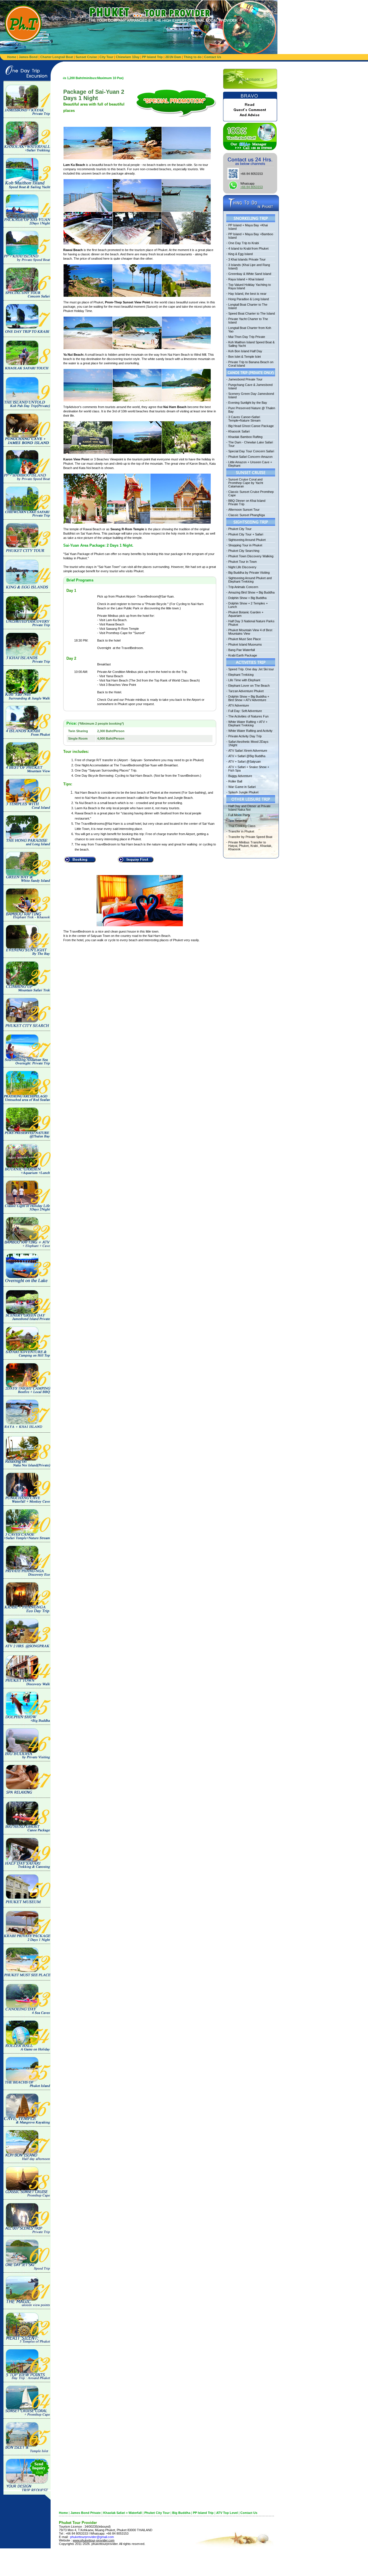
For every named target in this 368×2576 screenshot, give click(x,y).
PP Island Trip (152, 57)
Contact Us (213, 57)
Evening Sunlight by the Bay (248, 403)
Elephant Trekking (241, 675)
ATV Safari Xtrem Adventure (248, 751)
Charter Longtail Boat (57, 57)
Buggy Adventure (240, 776)
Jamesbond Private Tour (245, 379)
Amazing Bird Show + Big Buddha (251, 592)
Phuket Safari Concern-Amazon (250, 457)
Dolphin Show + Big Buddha (247, 598)
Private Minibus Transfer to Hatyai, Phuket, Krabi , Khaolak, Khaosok (250, 846)
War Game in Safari (242, 787)
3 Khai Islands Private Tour (247, 259)
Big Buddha (181, 2513)
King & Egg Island (240, 254)
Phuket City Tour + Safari (246, 534)
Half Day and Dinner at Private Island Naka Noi (249, 808)
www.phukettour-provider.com (94, 2540)
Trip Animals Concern (243, 587)
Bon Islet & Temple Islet (245, 357)
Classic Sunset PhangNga (247, 515)
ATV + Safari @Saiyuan (245, 761)
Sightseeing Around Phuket (247, 540)
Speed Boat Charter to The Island (252, 313)
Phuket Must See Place (245, 639)
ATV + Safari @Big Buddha (247, 756)
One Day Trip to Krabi (244, 243)
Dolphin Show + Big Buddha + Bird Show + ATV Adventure (249, 698)
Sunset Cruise (86, 57)
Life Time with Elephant (244, 680)
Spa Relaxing (237, 820)
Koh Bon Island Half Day (245, 351)
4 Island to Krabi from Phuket (248, 248)
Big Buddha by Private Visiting (249, 573)
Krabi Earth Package (243, 655)
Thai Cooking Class (242, 826)
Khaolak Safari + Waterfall (122, 2513)
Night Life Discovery (242, 567)
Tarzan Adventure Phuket (246, 691)
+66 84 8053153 (252, 187)
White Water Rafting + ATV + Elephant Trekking (248, 724)
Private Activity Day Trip (245, 736)
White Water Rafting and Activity (250, 731)
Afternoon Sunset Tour (244, 510)
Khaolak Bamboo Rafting (245, 437)
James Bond (28, 57)
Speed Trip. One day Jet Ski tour (251, 669)
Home (12, 57)
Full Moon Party (239, 815)
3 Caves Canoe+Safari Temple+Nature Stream (244, 419)
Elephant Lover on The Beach (249, 686)
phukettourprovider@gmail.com (92, 2537)
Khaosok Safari (239, 431)
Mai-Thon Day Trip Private (247, 337)
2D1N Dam (173, 57)
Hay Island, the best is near (247, 294)
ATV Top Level (227, 2513)
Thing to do (193, 57)
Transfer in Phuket (241, 831)
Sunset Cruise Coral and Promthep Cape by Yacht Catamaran (246, 483)
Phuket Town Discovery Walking (251, 556)
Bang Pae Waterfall (241, 650)
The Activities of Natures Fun (248, 716)
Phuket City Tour (240, 529)
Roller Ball (235, 781)
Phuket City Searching (244, 551)
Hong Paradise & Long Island (249, 299)
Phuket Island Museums (245, 644)
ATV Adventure (239, 705)
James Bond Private (86, 2513)
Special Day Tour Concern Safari (251, 451)
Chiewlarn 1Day (128, 57)
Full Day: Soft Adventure (245, 711)
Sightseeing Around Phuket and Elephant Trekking (250, 580)
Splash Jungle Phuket (243, 792)
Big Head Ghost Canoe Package (251, 426)
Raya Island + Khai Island (246, 279)
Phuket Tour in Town (243, 562)
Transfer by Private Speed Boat (250, 837)
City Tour (106, 57)
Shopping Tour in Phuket (245, 545)
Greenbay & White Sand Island (250, 274)
